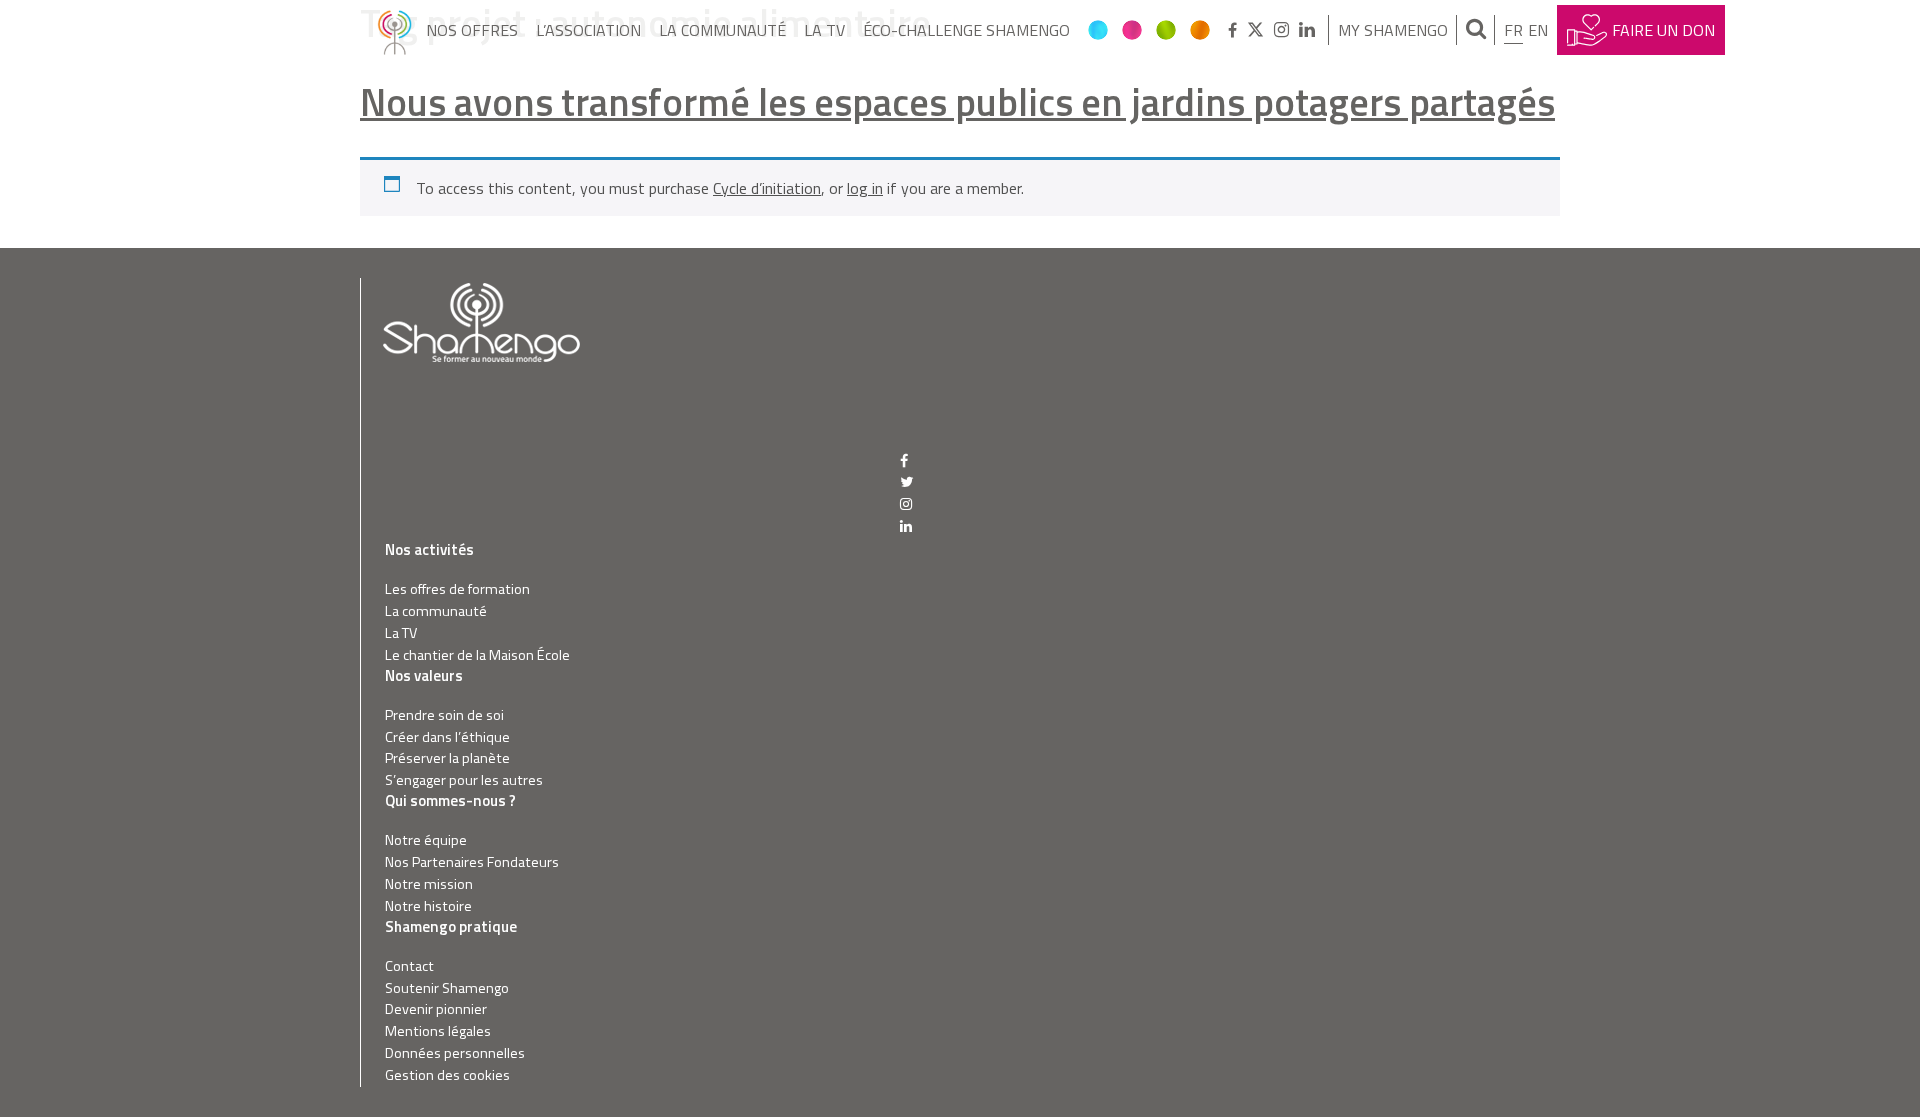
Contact (409, 966)
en (1538, 30)
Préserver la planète (447, 758)
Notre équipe (426, 840)
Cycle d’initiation (767, 188)
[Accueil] (394, 30)
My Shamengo (1393, 30)
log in (865, 188)
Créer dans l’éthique (447, 737)
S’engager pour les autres (464, 780)
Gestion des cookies (447, 1075)
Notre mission (429, 884)
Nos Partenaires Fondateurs (472, 862)
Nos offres (472, 30)
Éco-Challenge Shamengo (966, 30)
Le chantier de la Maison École (477, 655)
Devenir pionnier (436, 1009)
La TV (824, 30)
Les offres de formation (457, 589)
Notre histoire (428, 906)
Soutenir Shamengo (447, 988)
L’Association (588, 30)
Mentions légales (438, 1031)
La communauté (722, 30)
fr (1513, 30)
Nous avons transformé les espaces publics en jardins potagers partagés (957, 101)
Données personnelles (455, 1053)
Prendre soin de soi (444, 715)
